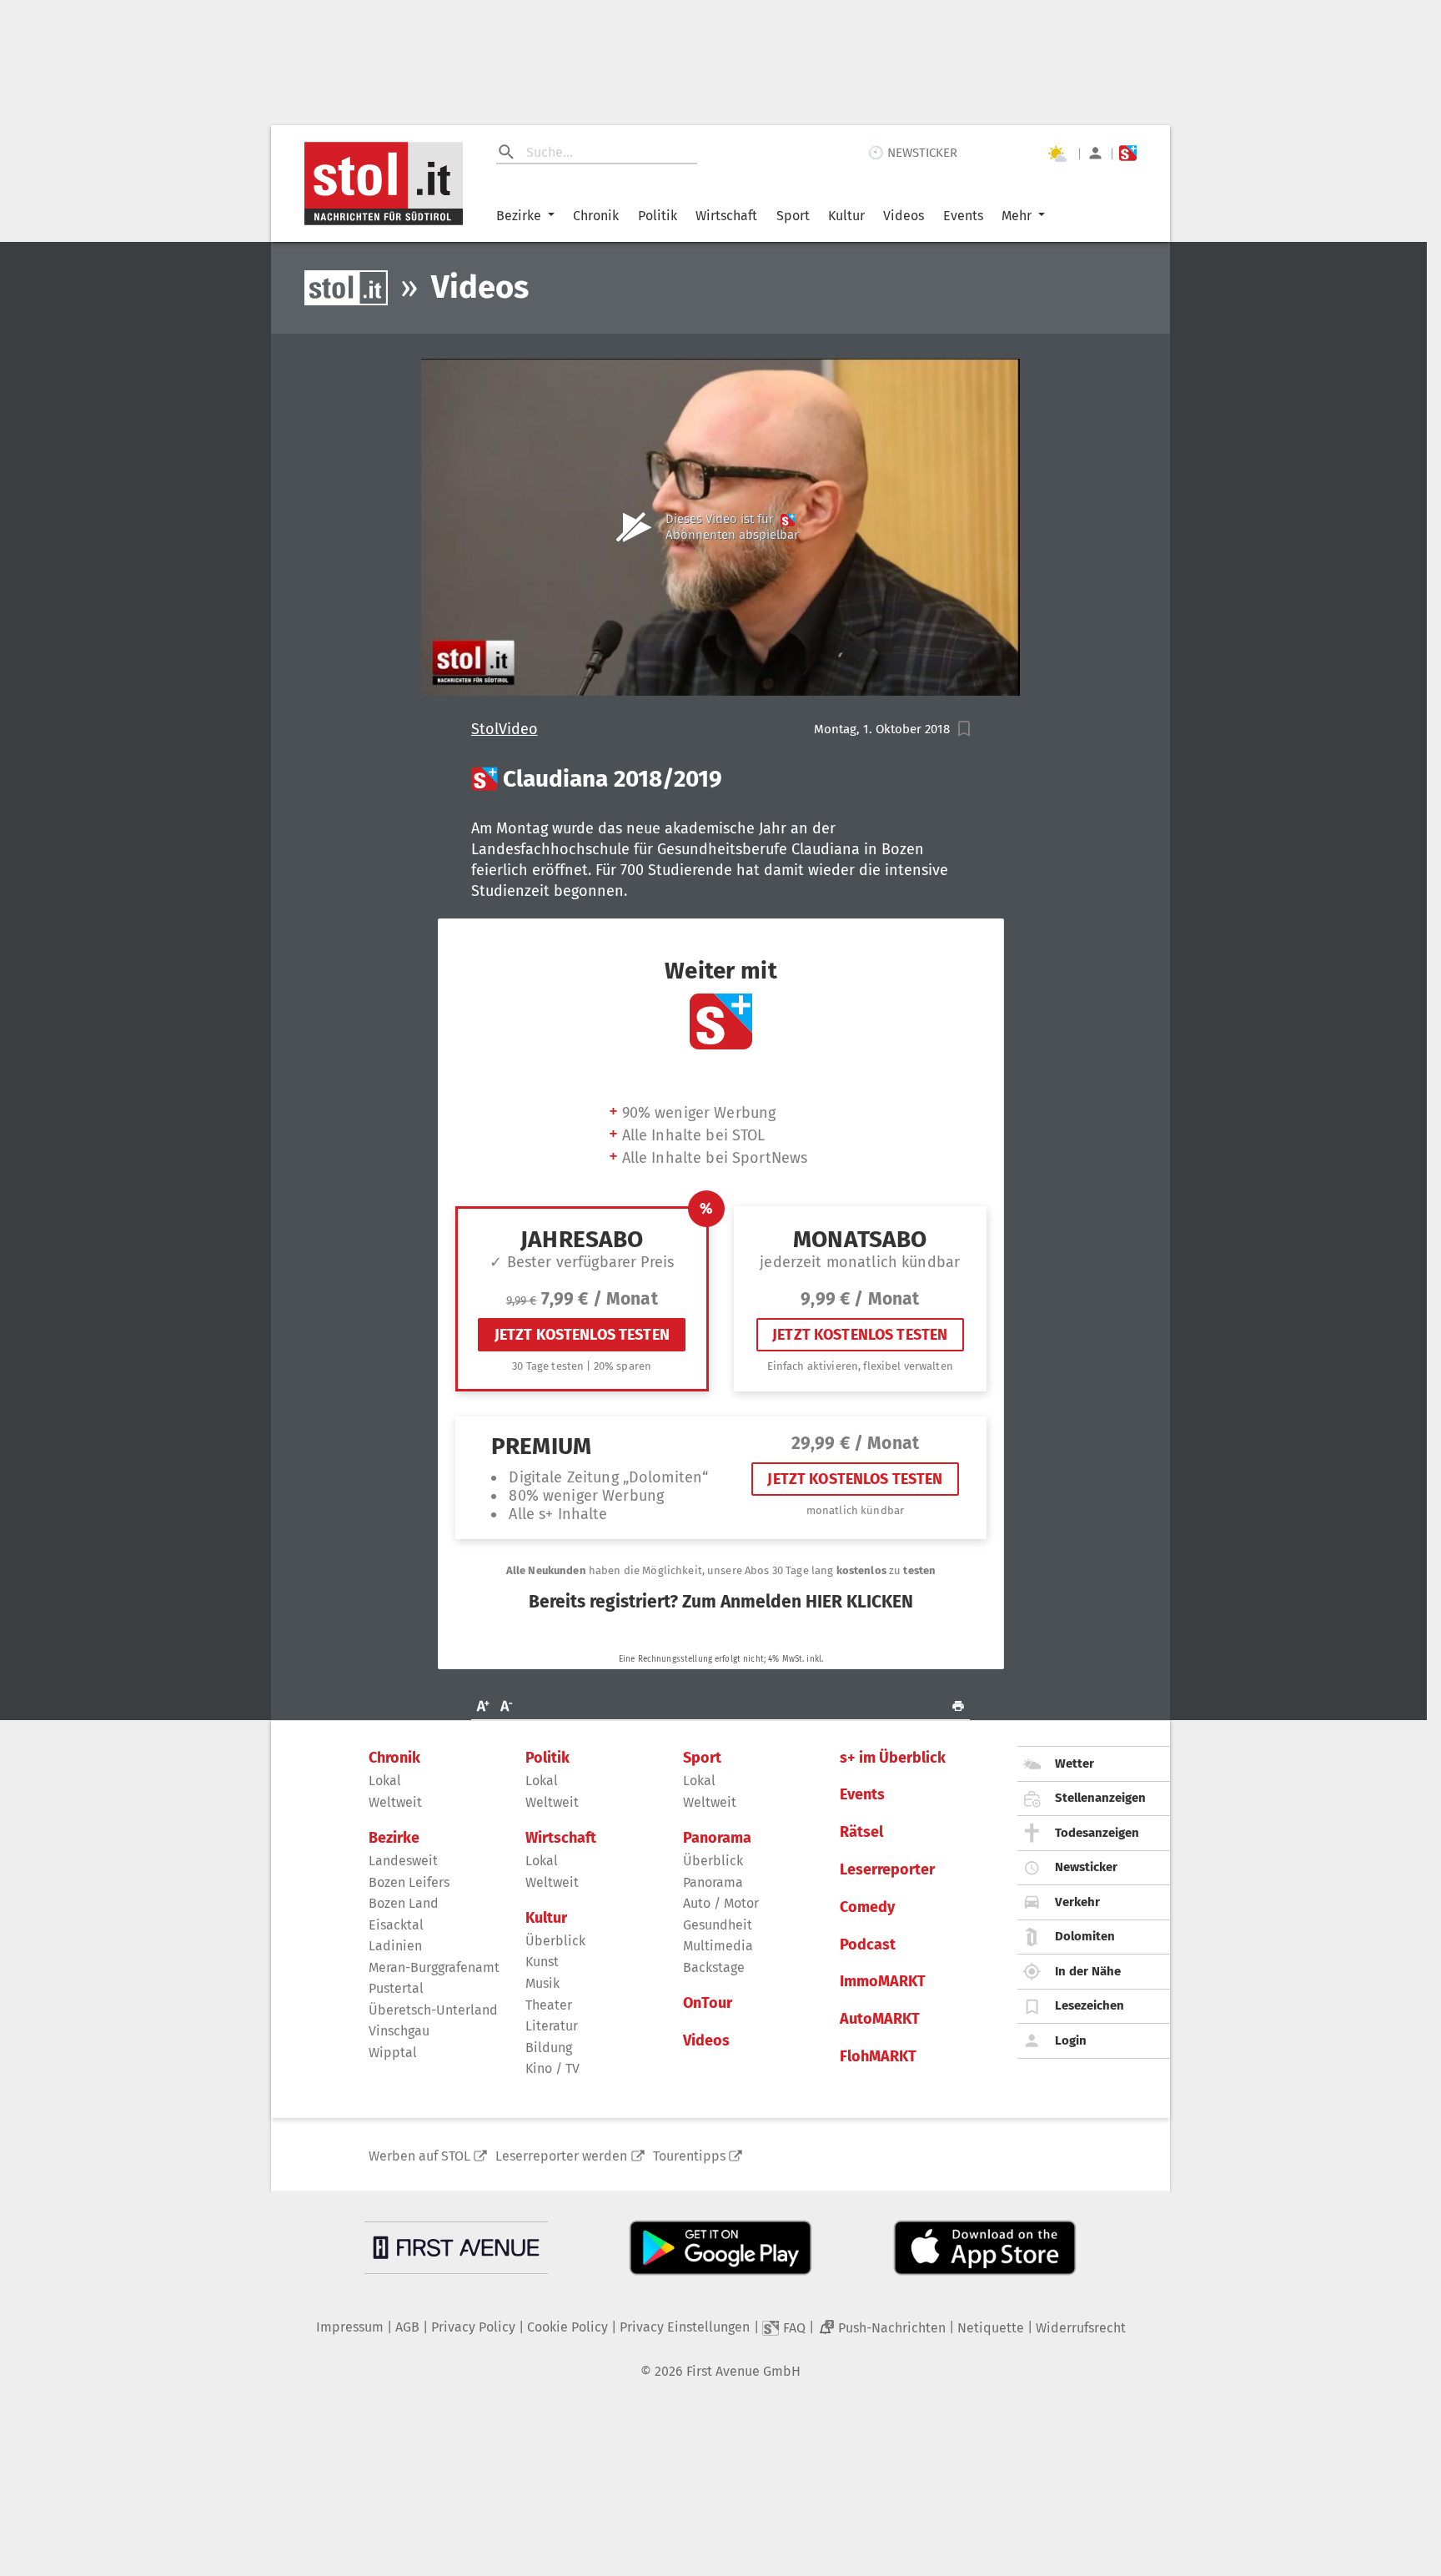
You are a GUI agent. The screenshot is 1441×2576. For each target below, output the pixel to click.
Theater (549, 2005)
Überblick (555, 1941)
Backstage (714, 1967)
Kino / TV (552, 2068)
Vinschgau (399, 2031)
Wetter (1074, 1763)
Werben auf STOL (419, 2156)
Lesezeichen (1090, 2005)
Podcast (868, 1945)
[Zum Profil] (1095, 153)
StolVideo (505, 730)
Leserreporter (887, 1870)
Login (1071, 2040)
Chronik (596, 216)
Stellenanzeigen (1100, 1798)
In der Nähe (1088, 1971)
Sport (793, 216)
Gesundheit (718, 1925)
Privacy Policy (473, 2327)
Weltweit (395, 1802)
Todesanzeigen (1097, 1833)
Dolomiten (1085, 1936)
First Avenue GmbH (743, 2371)
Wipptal (393, 2053)
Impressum (350, 2327)
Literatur (552, 2026)
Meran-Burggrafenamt (434, 1967)
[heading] (721, 779)
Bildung (549, 2048)
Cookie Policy (567, 2327)
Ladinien (395, 1946)
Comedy (867, 1907)
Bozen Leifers (409, 1882)
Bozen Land (404, 1903)
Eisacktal (396, 1925)
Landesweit (403, 1861)
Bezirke (519, 216)
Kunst (542, 1962)
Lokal (385, 1781)
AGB (407, 2327)
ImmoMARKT (883, 1982)
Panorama (717, 1838)
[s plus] (1128, 153)
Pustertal (396, 1988)
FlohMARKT (878, 2057)
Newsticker (1086, 1867)
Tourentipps (689, 2156)
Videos (904, 216)
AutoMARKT (880, 2019)
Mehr (1017, 216)
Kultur (846, 216)
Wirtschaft (726, 216)
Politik (658, 216)
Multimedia (718, 1946)
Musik (542, 1983)
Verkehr (1077, 1902)
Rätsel (861, 1832)
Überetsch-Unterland (433, 2010)
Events (963, 216)
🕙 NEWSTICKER (913, 153)
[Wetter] (1057, 153)
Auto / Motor (721, 1903)
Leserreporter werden (561, 2156)
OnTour (708, 2003)
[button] (964, 729)
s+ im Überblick (893, 1758)
